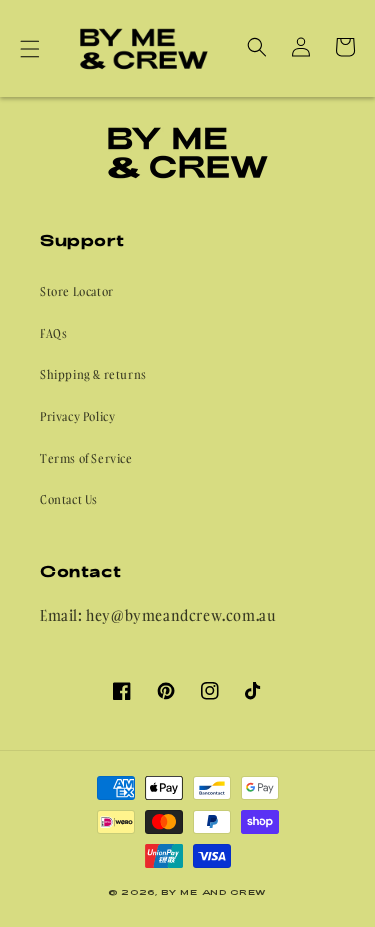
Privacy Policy (77, 416)
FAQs (53, 333)
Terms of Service (86, 458)
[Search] (257, 47)
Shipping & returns (93, 374)
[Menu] (30, 49)
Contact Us (69, 499)
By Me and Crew (214, 892)
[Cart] (345, 47)
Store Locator (77, 291)
